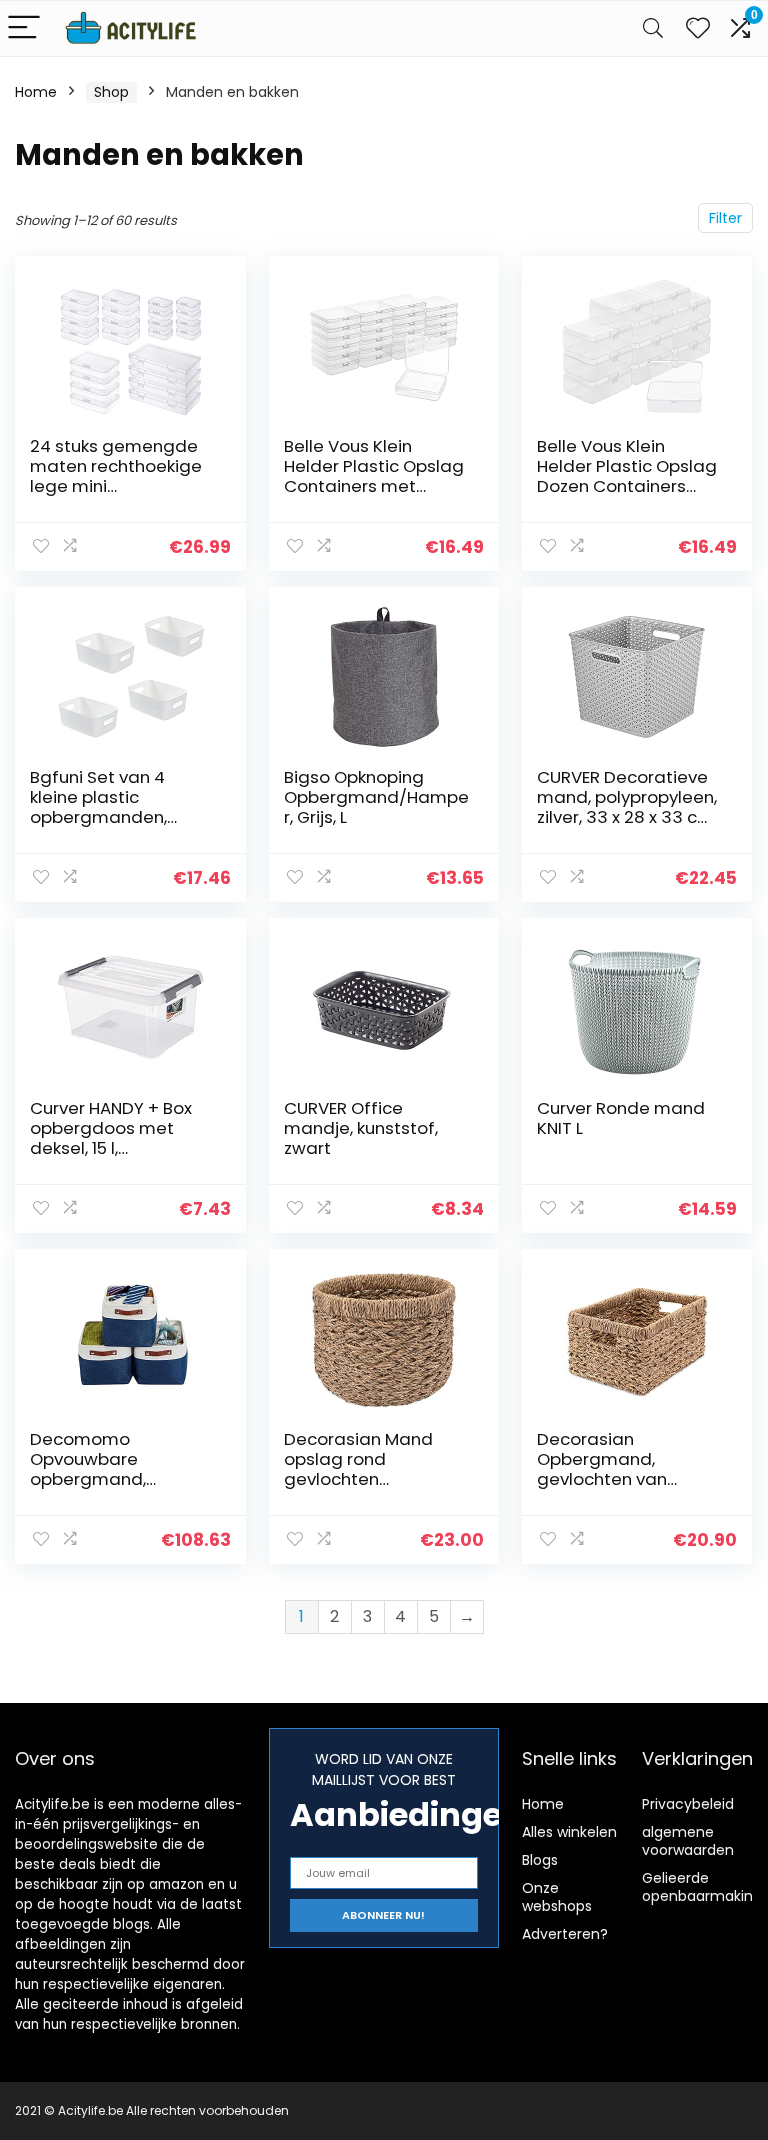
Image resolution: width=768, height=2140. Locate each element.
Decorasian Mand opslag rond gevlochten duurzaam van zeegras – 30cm (358, 1479)
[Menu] (24, 28)
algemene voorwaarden (688, 1841)
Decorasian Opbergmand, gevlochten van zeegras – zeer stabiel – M (602, 1479)
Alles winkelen (569, 1832)
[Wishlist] (698, 28)
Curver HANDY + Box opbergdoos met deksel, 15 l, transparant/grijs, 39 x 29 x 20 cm (117, 1148)
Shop (111, 92)
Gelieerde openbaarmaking (702, 1887)
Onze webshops (557, 1897)
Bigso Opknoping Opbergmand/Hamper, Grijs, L (376, 797)
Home (36, 92)
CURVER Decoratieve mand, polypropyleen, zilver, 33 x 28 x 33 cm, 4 (627, 807)
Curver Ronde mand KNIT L (621, 1118)
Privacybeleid (688, 1804)
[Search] (653, 28)
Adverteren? (565, 1934)
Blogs (540, 1860)
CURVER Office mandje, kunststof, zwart (361, 1128)
